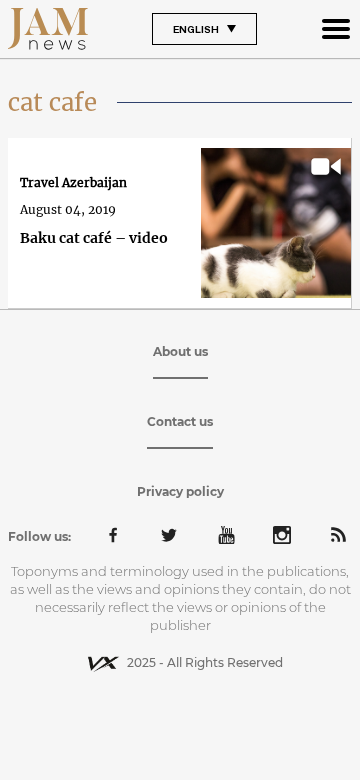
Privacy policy (180, 491)
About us (180, 351)
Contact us (180, 421)
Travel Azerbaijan (73, 182)
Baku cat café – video (94, 238)
